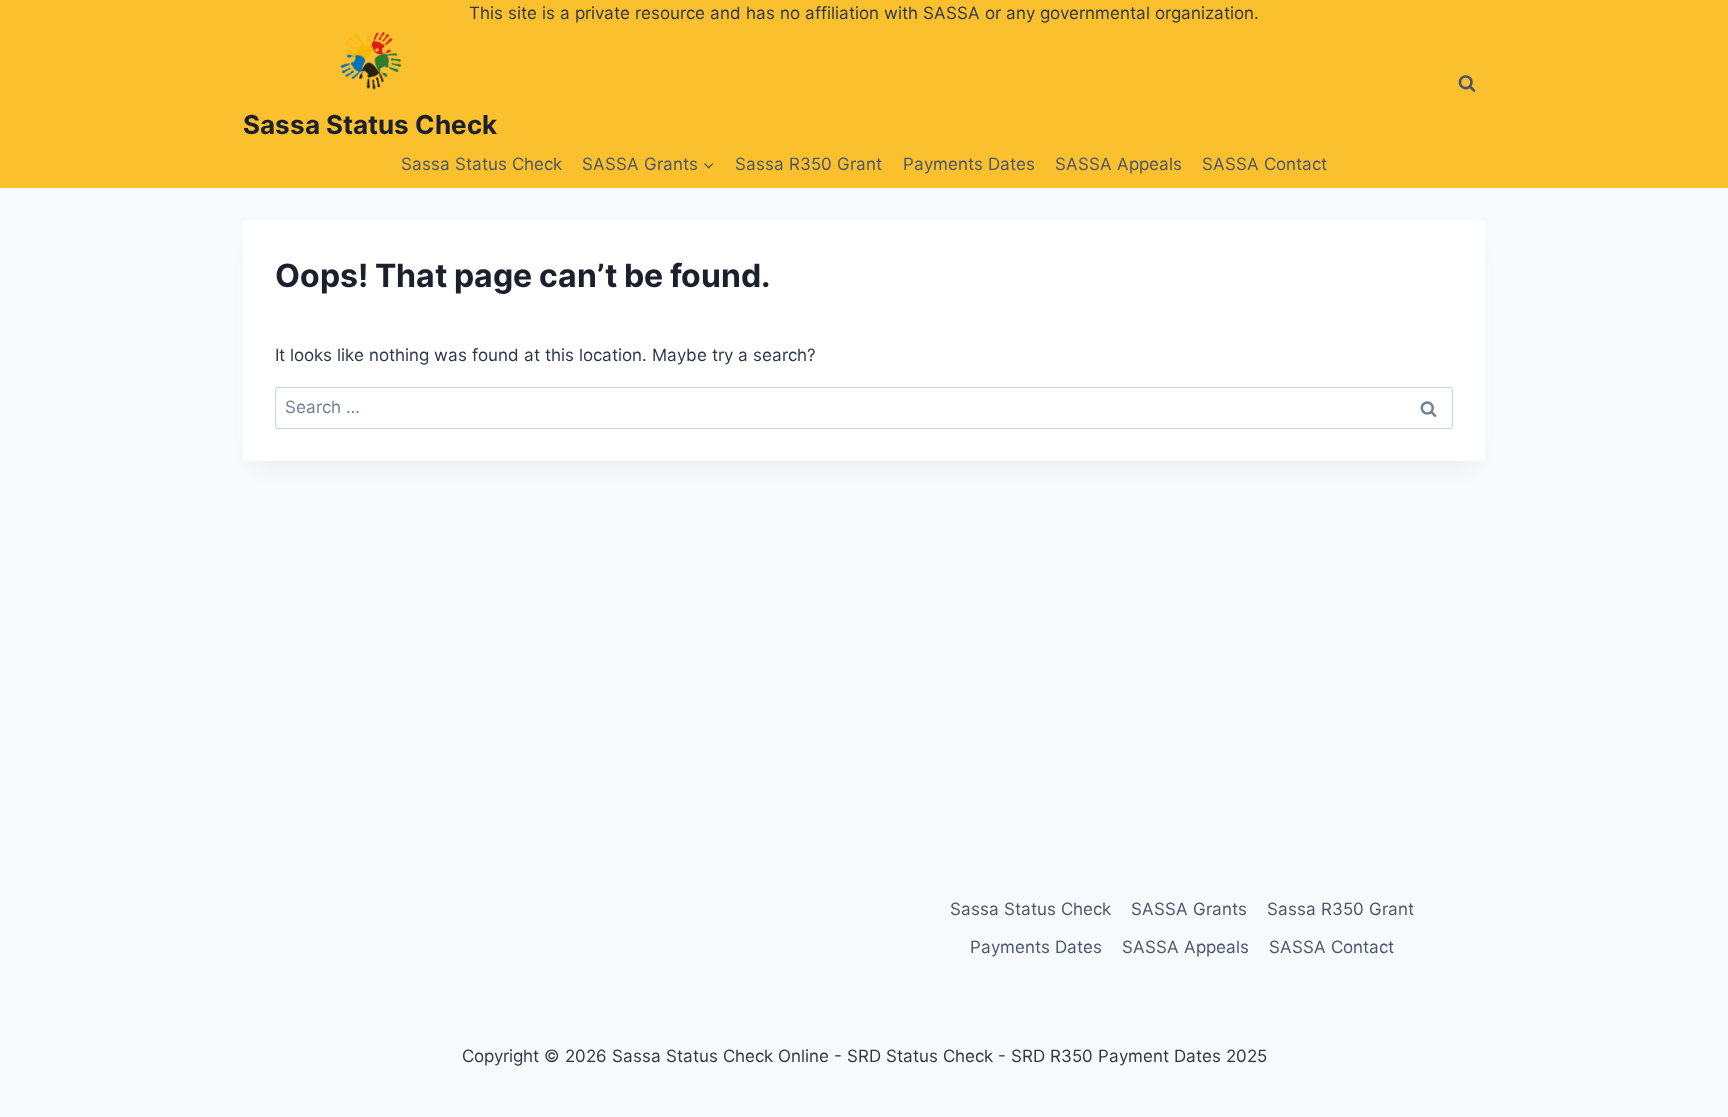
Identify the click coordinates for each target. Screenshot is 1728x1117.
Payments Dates (969, 164)
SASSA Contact (1264, 164)
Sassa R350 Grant (808, 164)
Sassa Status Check (481, 164)
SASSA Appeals (1118, 164)
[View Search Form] (1467, 84)
